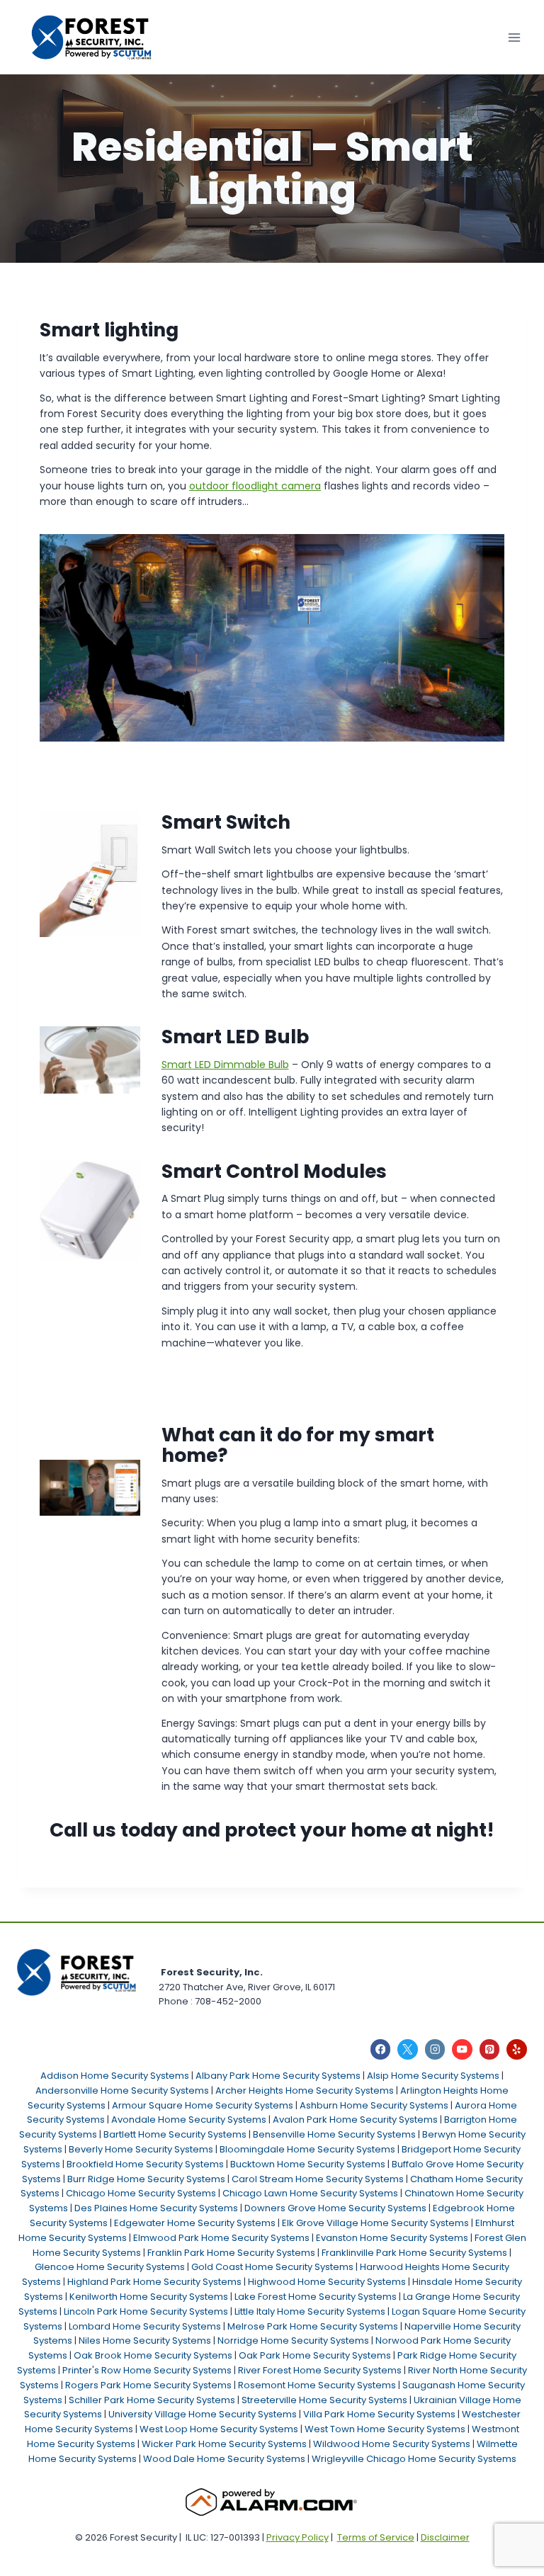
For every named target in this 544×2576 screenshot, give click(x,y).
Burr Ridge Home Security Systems (146, 2179)
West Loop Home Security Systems (219, 2429)
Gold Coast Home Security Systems (272, 2267)
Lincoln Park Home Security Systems (146, 2311)
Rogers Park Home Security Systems (148, 2385)
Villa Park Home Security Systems (379, 2414)
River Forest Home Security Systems (320, 2370)
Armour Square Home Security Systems (203, 2105)
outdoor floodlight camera (255, 486)
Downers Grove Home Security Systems (335, 2208)
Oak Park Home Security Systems (315, 2355)
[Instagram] (435, 2049)
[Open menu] (514, 37)
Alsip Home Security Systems (433, 2076)
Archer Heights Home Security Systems (305, 2090)
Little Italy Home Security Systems (310, 2311)
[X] (408, 2049)
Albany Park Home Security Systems (278, 2076)
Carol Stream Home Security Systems (318, 2179)
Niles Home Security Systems (145, 2340)
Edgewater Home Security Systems (195, 2223)
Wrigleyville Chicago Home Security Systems (414, 2459)
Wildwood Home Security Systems (392, 2444)
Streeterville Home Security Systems (324, 2400)
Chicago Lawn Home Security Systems (310, 2193)
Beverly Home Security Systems (141, 2149)
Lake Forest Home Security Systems (316, 2297)
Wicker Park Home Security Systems (224, 2444)
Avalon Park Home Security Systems (355, 2120)
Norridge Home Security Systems (293, 2340)
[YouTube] (462, 2049)
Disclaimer (445, 2537)
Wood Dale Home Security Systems (224, 2459)
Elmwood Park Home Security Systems (221, 2238)
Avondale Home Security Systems (189, 2120)
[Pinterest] (490, 2049)
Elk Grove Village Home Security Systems (375, 2223)
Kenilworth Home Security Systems (149, 2297)
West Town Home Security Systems (385, 2429)
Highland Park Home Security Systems (154, 2282)
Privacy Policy (297, 2537)
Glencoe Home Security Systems (110, 2267)
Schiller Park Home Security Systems (152, 2400)
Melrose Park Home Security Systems (313, 2326)
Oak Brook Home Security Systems (153, 2355)
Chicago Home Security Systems (141, 2193)
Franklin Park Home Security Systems (231, 2253)
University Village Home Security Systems (203, 2414)
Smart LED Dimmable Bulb (225, 1065)
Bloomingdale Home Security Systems (307, 2149)
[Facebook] (381, 2049)
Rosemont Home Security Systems (317, 2385)
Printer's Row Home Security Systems (147, 2370)
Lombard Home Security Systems (145, 2326)
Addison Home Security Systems (115, 2076)
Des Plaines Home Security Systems (156, 2208)
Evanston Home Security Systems (392, 2238)
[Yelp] (517, 2049)
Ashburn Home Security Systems (374, 2105)
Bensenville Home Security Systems (334, 2134)
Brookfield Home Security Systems (145, 2164)
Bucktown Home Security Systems (308, 2164)
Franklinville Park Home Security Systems (414, 2253)
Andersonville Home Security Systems (122, 2090)
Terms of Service (376, 2537)
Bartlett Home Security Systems (175, 2134)
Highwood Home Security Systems (327, 2282)
